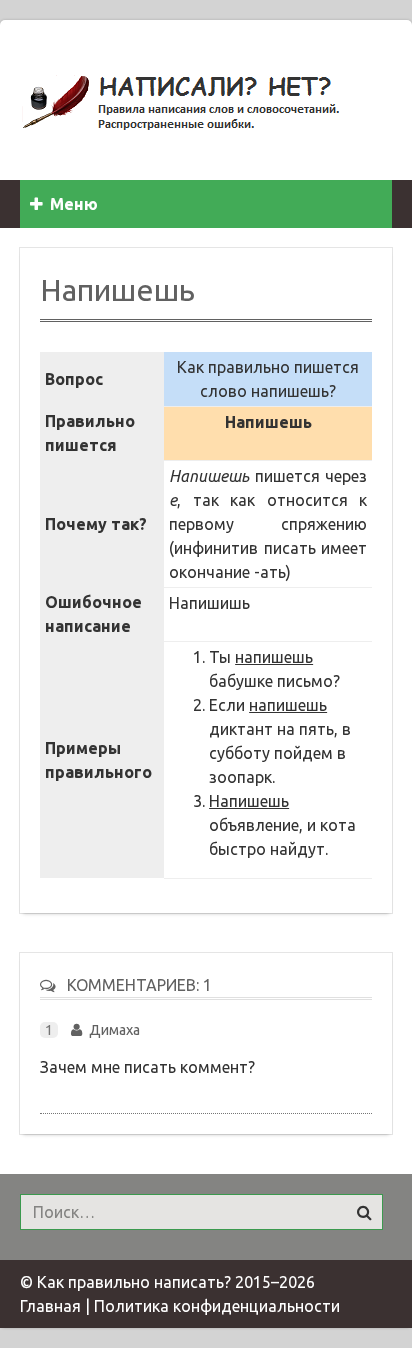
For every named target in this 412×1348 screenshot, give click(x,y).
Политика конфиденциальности (217, 1306)
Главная (50, 1306)
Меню (74, 204)
